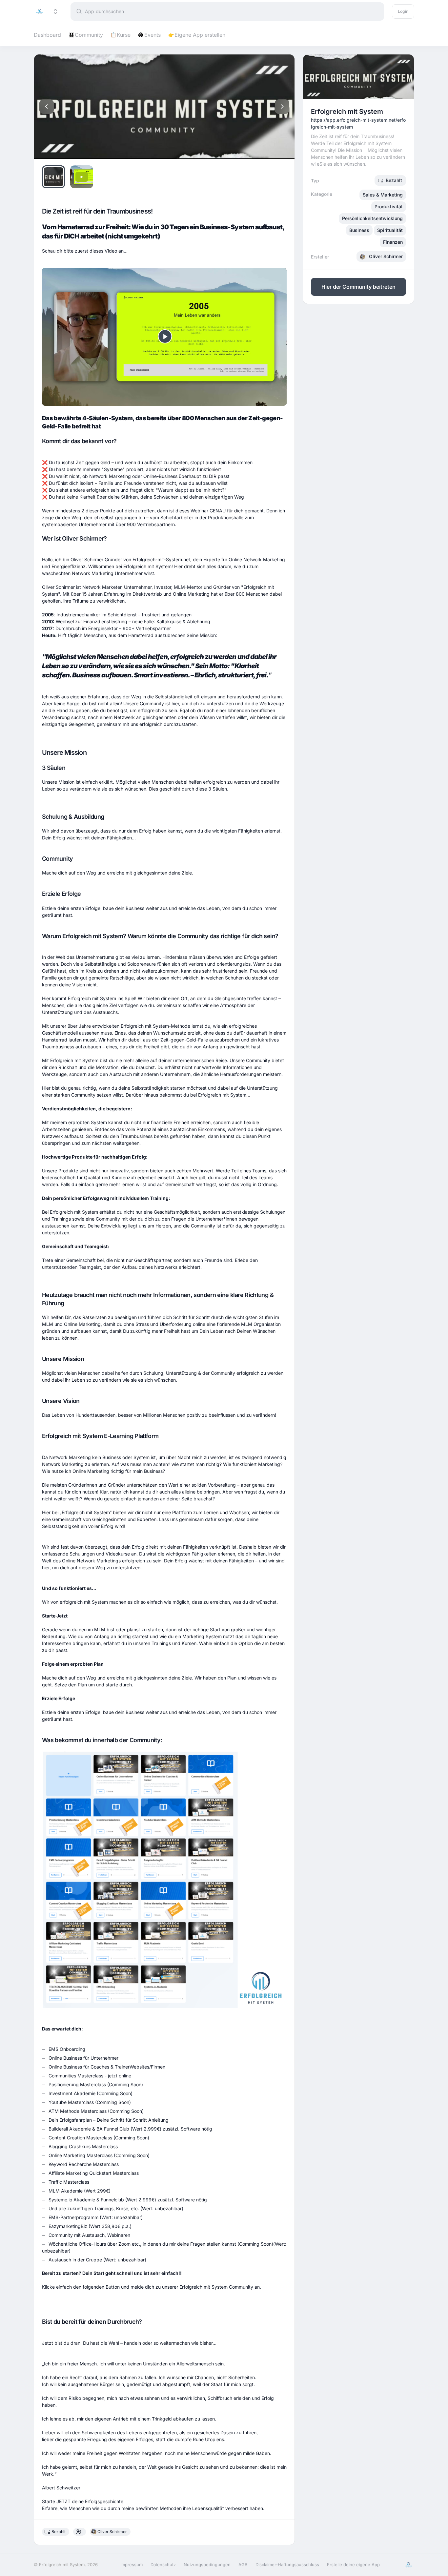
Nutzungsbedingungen (207, 2565)
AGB (243, 2565)
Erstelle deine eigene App (353, 2565)
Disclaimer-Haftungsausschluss (287, 2565)
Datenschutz (163, 2565)
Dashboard (47, 35)
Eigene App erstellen (197, 35)
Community (86, 35)
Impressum (132, 2565)
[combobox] (234, 11)
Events (150, 35)
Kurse (121, 35)
